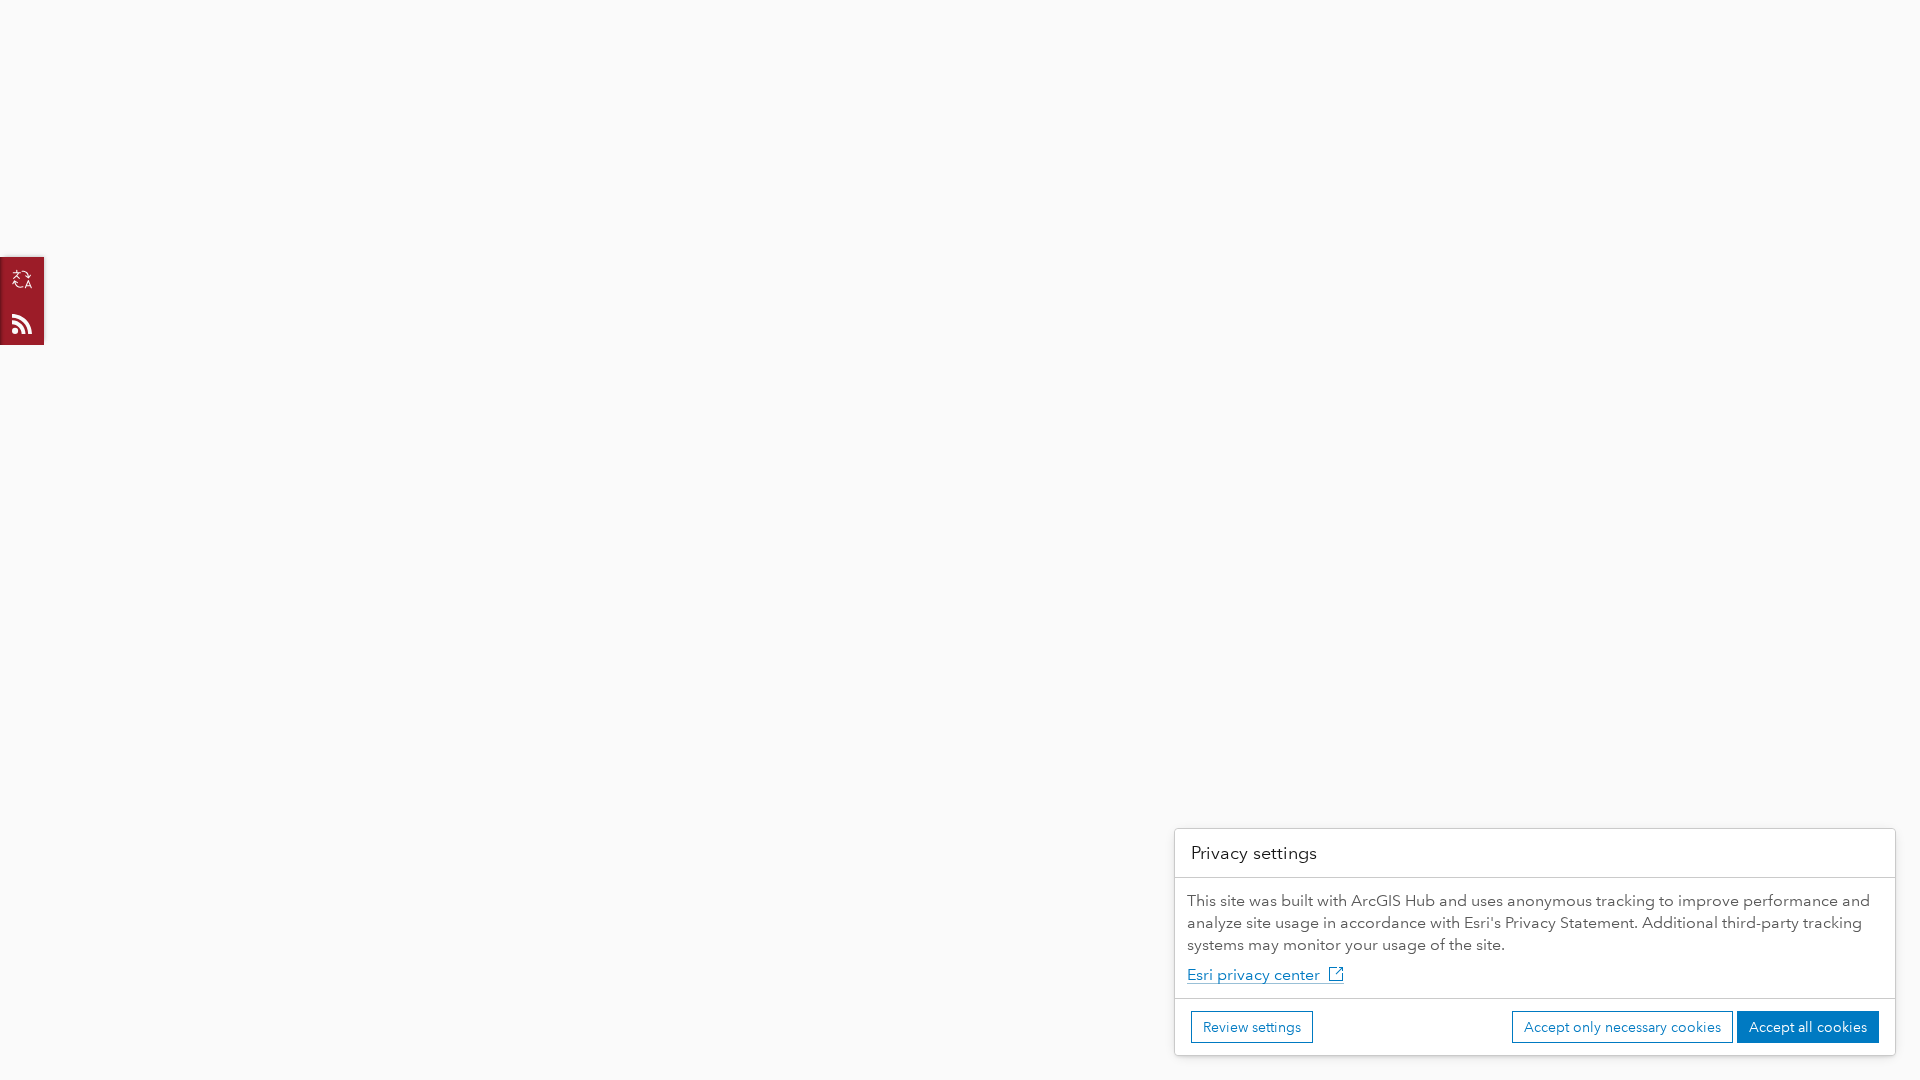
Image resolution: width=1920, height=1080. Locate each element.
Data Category (652, 61)
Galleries (187, 62)
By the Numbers (322, 62)
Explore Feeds (22, 323)
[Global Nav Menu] (26, 17)
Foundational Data (493, 62)
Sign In (1863, 17)
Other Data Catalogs (1217, 62)
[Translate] (22, 279)
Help (1352, 62)
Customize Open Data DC (837, 62)
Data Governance (1036, 62)
